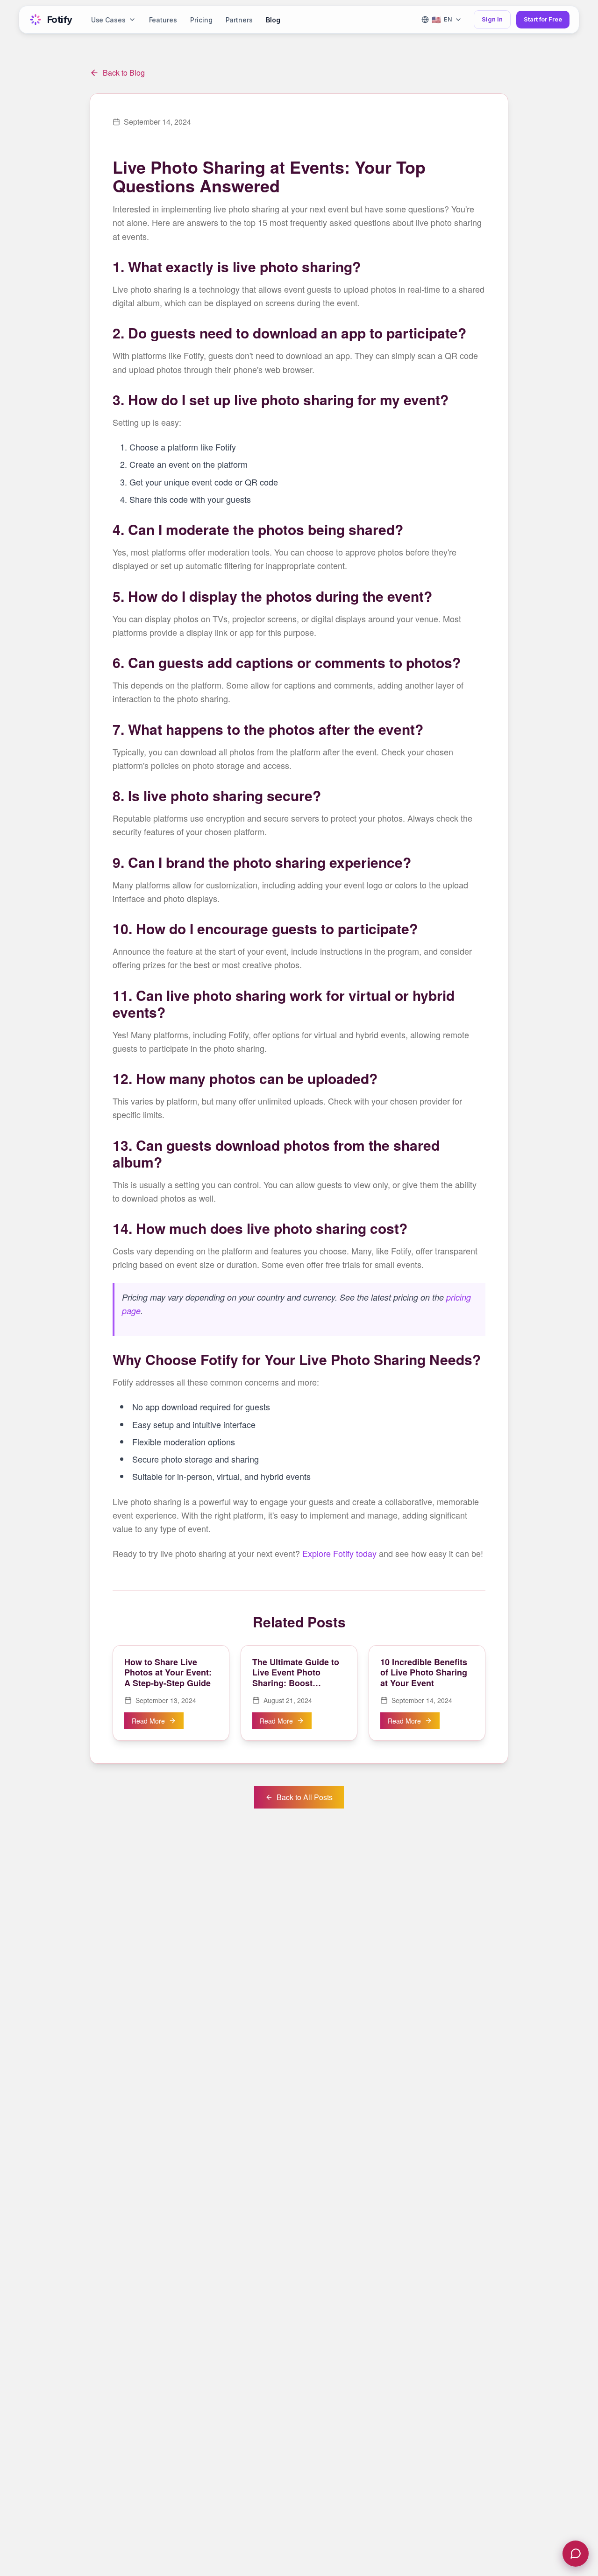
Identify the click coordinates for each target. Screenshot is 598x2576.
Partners (239, 20)
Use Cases (108, 20)
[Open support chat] (576, 2554)
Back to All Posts (305, 1797)
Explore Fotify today (339, 1553)
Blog (273, 20)
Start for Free (543, 19)
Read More (148, 1721)
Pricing (201, 20)
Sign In (492, 19)
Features (163, 20)
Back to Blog (124, 73)
